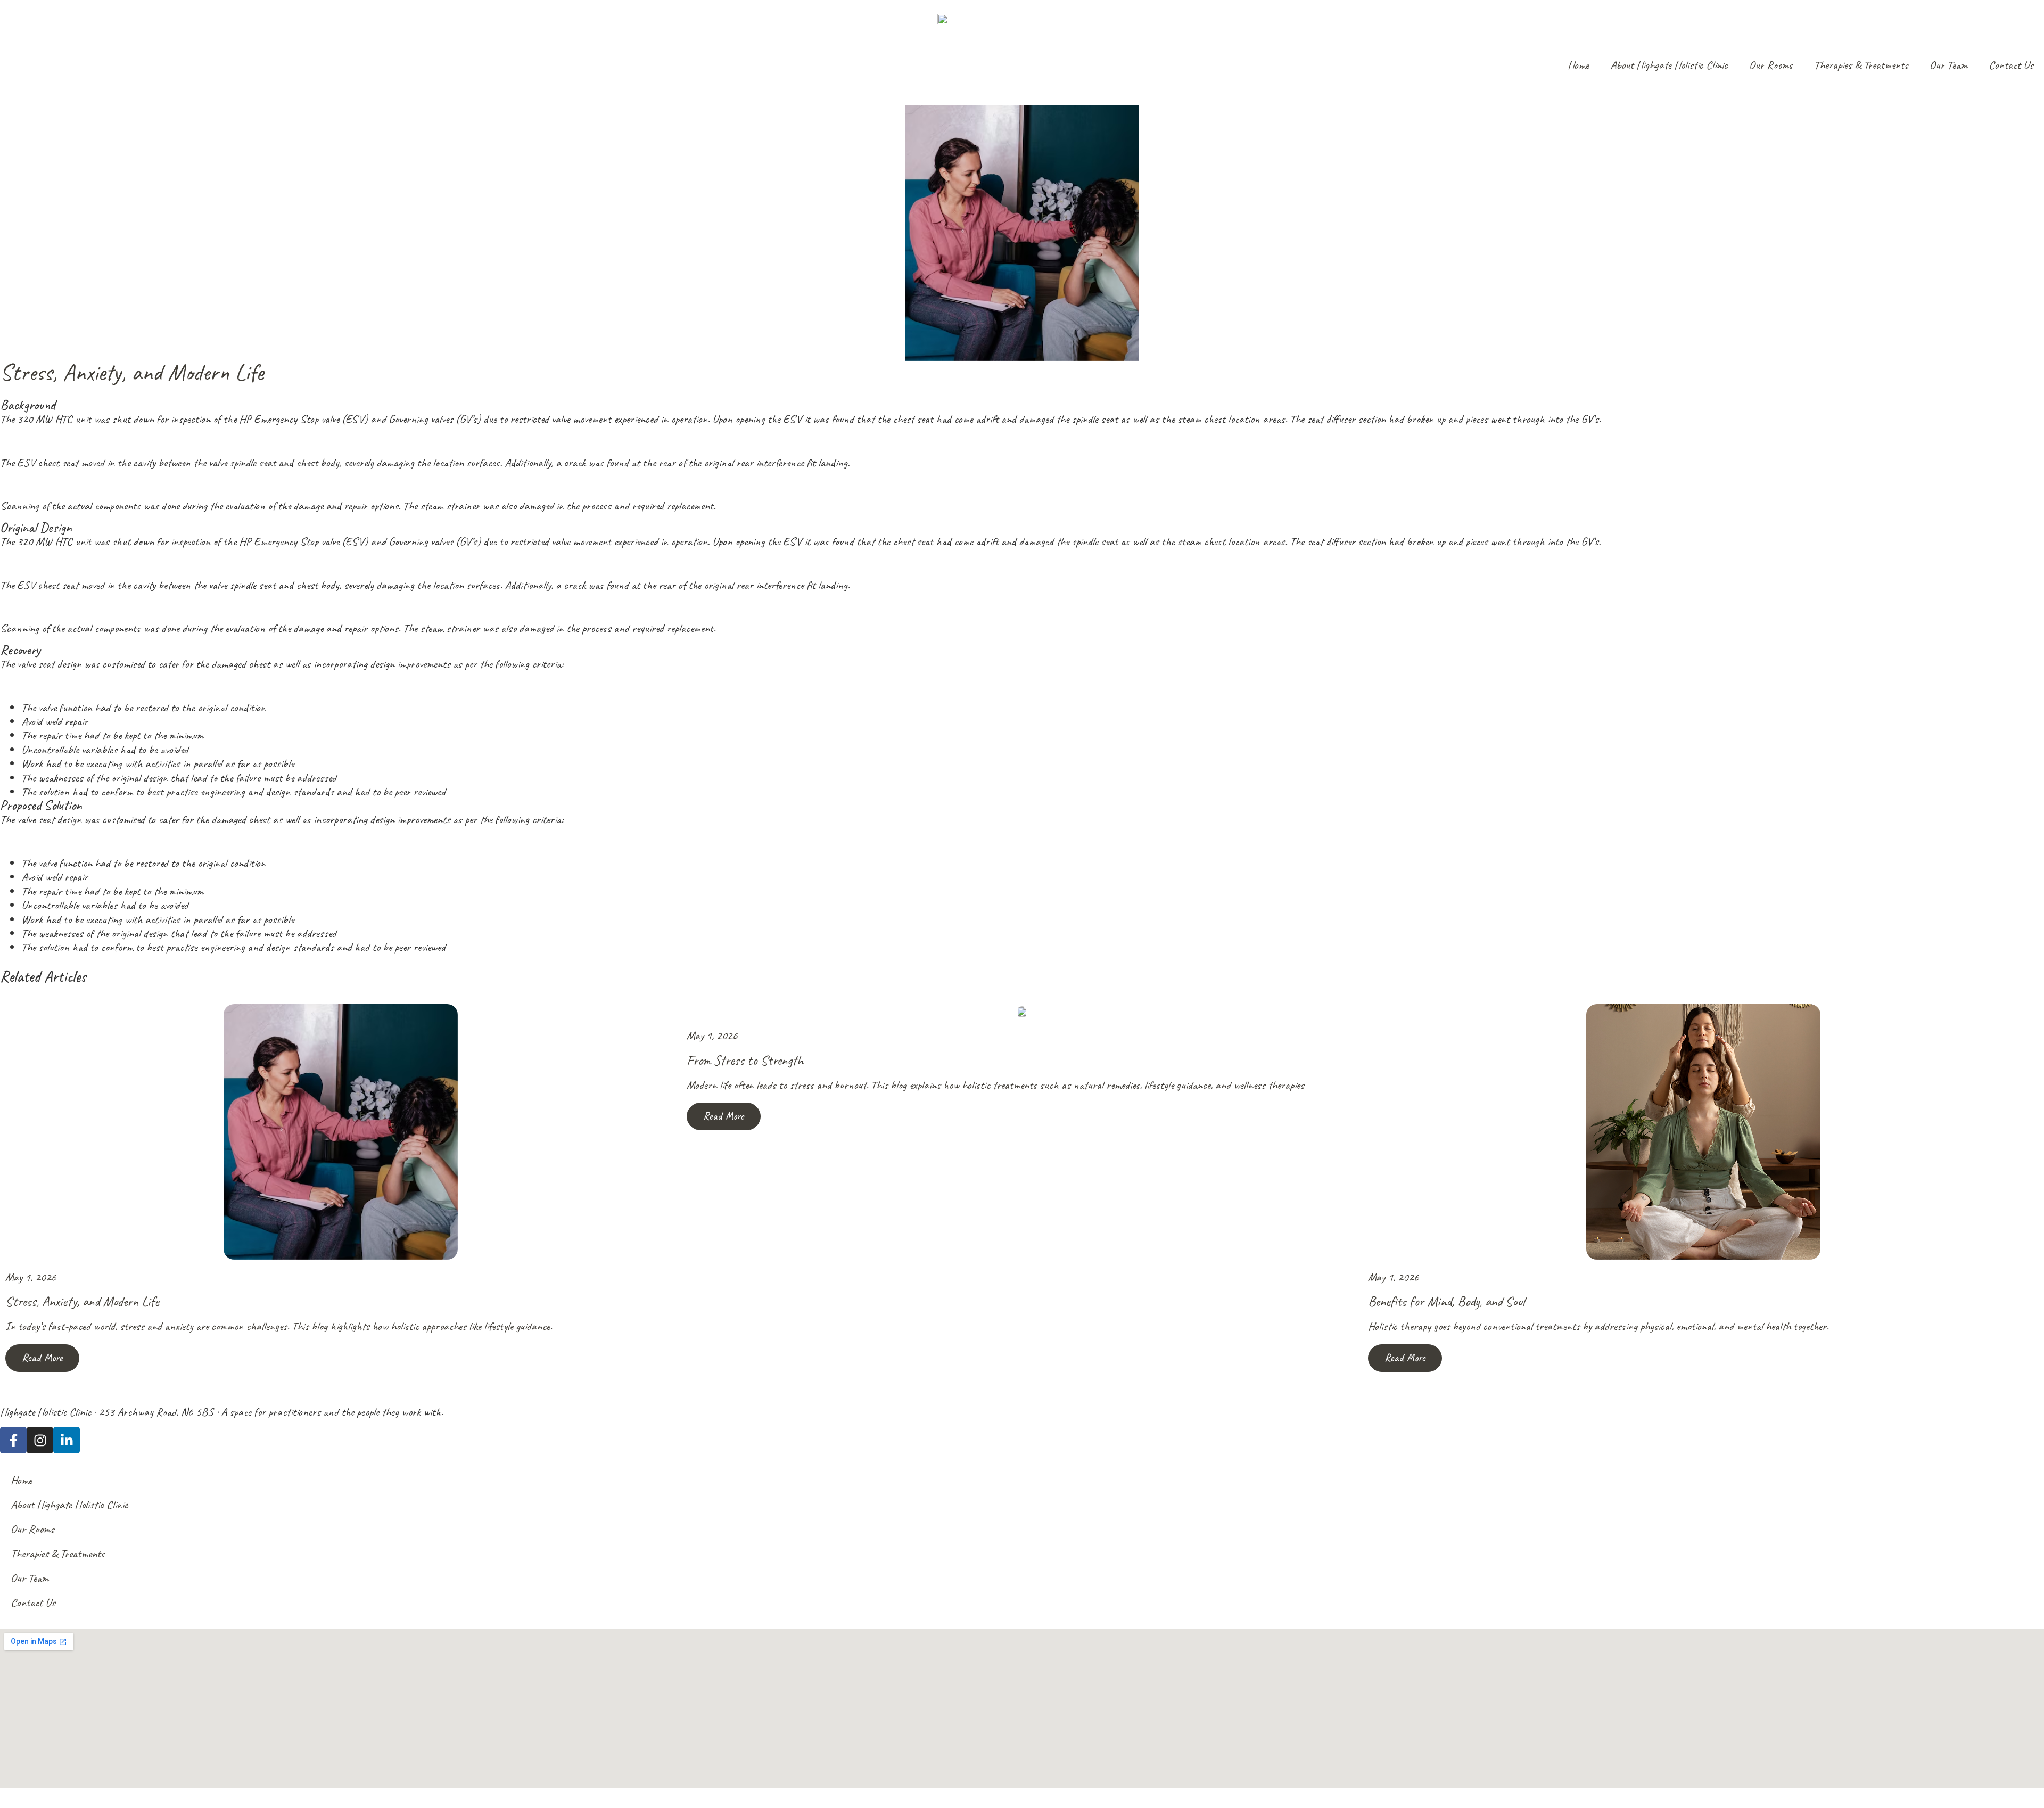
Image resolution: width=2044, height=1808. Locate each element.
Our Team (1948, 65)
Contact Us (2011, 65)
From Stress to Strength (745, 1060)
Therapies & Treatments (1861, 65)
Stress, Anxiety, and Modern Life (82, 1301)
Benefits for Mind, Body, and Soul (1447, 1301)
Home (1578, 65)
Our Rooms (1771, 65)
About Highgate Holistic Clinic (1669, 65)
